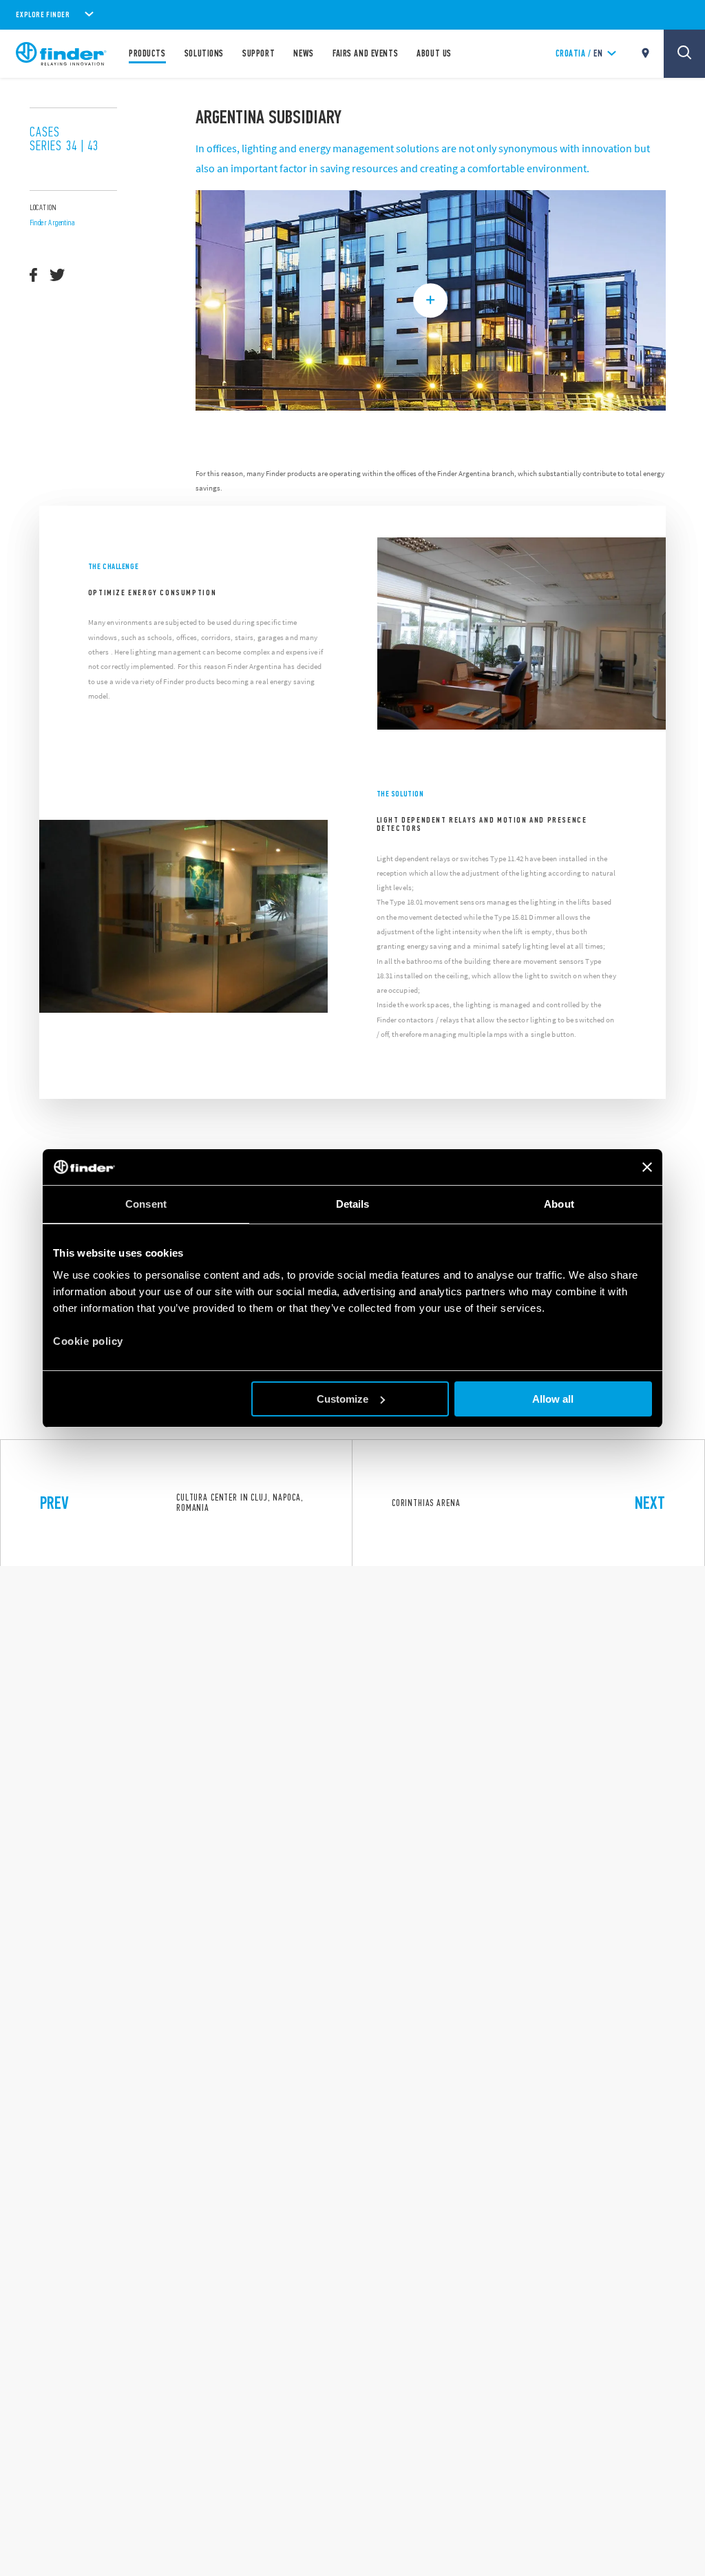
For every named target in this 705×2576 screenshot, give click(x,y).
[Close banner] (647, 1167)
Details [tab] (353, 1204)
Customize (343, 1399)
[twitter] (57, 275)
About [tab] (559, 1204)
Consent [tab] (146, 1204)
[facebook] (33, 275)
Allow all (553, 1399)
